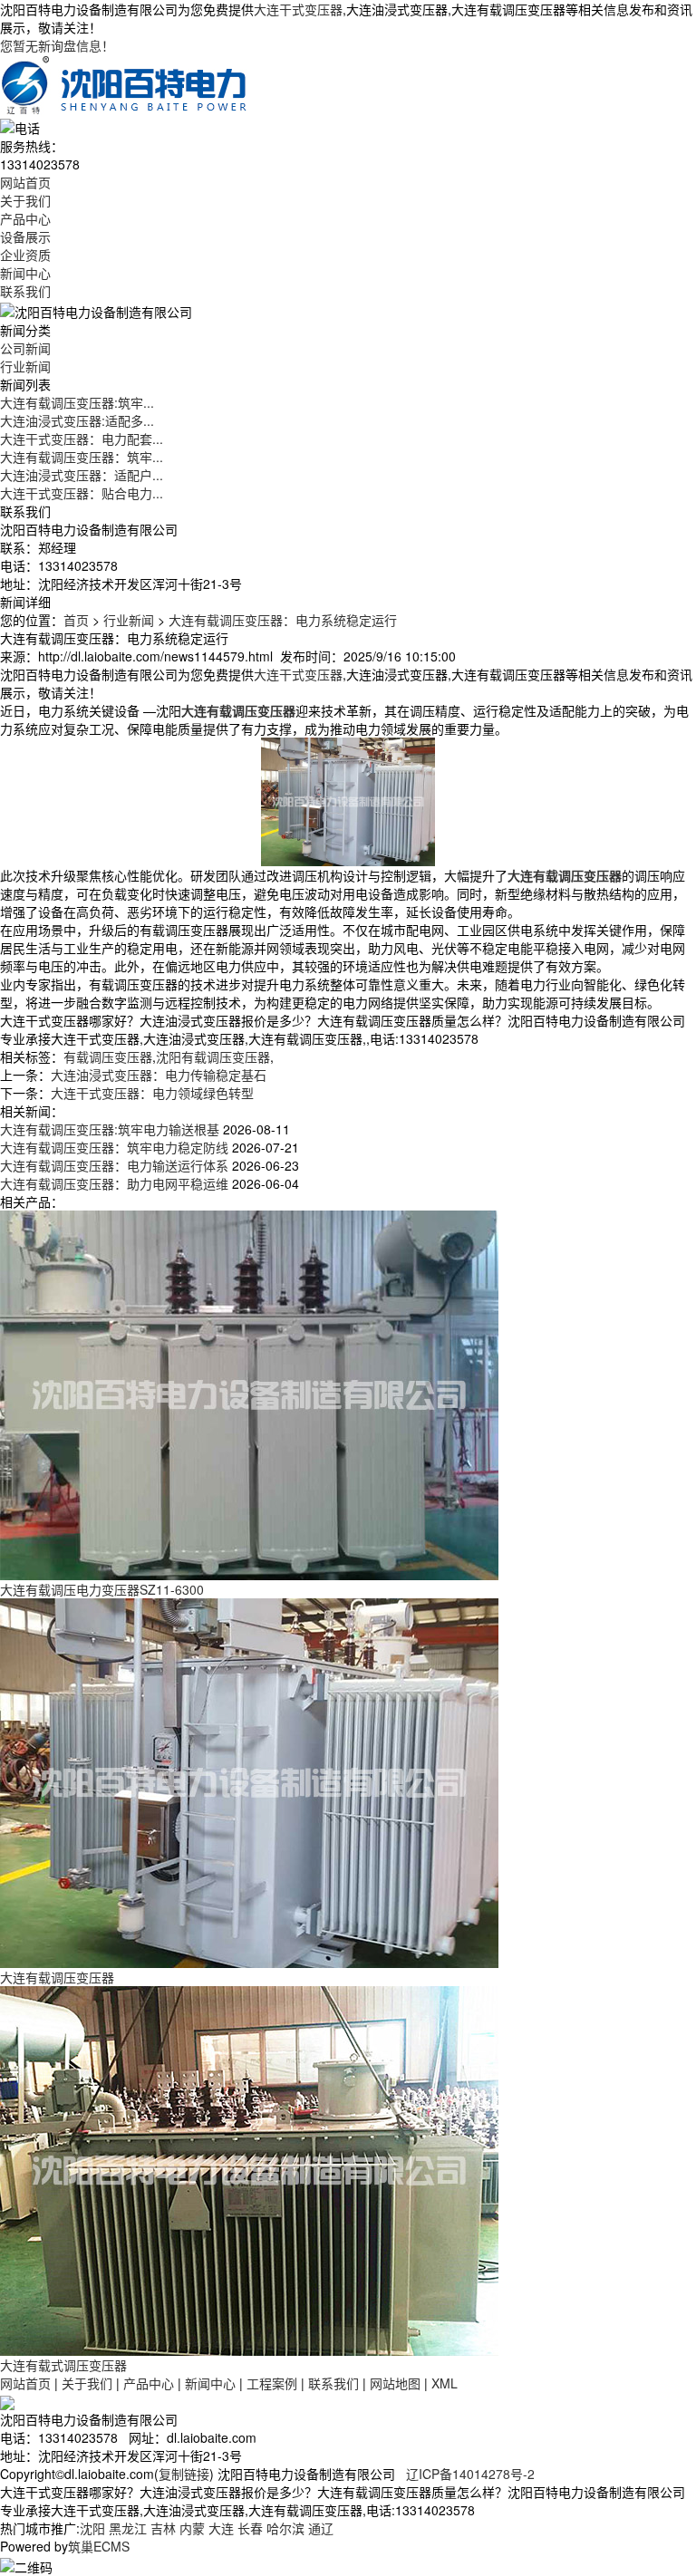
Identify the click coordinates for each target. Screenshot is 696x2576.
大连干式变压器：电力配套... (82, 439)
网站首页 (25, 182)
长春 (250, 2528)
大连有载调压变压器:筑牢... (77, 402)
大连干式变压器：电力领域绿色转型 (152, 1093)
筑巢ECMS (99, 2546)
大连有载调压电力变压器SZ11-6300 (102, 1589)
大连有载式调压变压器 (63, 2365)
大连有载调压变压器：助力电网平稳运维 (114, 1183)
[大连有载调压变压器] (249, 1781)
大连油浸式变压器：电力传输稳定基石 (159, 1075)
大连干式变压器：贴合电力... (82, 493)
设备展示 (25, 236)
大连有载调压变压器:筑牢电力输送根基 (110, 1129)
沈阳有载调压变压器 (213, 1056)
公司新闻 (25, 348)
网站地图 (395, 2383)
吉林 (163, 2528)
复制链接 (184, 2474)
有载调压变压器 (108, 1056)
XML (445, 2383)
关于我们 (25, 200)
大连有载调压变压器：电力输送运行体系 (114, 1165)
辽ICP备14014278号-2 (470, 2474)
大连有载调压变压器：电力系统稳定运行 (283, 620)
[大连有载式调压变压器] (249, 2169)
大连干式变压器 (298, 9)
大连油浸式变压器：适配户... (82, 475)
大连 (221, 2528)
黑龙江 (128, 2528)
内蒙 (192, 2528)
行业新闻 (25, 366)
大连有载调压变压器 (57, 1977)
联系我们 (25, 291)
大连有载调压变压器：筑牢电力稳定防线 (114, 1147)
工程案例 (272, 2383)
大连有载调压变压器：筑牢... (82, 457)
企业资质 (25, 255)
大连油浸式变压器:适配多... (77, 420)
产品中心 (25, 218)
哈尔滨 (285, 2528)
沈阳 (92, 2528)
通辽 (321, 2528)
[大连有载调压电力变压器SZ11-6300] (249, 1394)
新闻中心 (25, 273)
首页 (76, 620)
